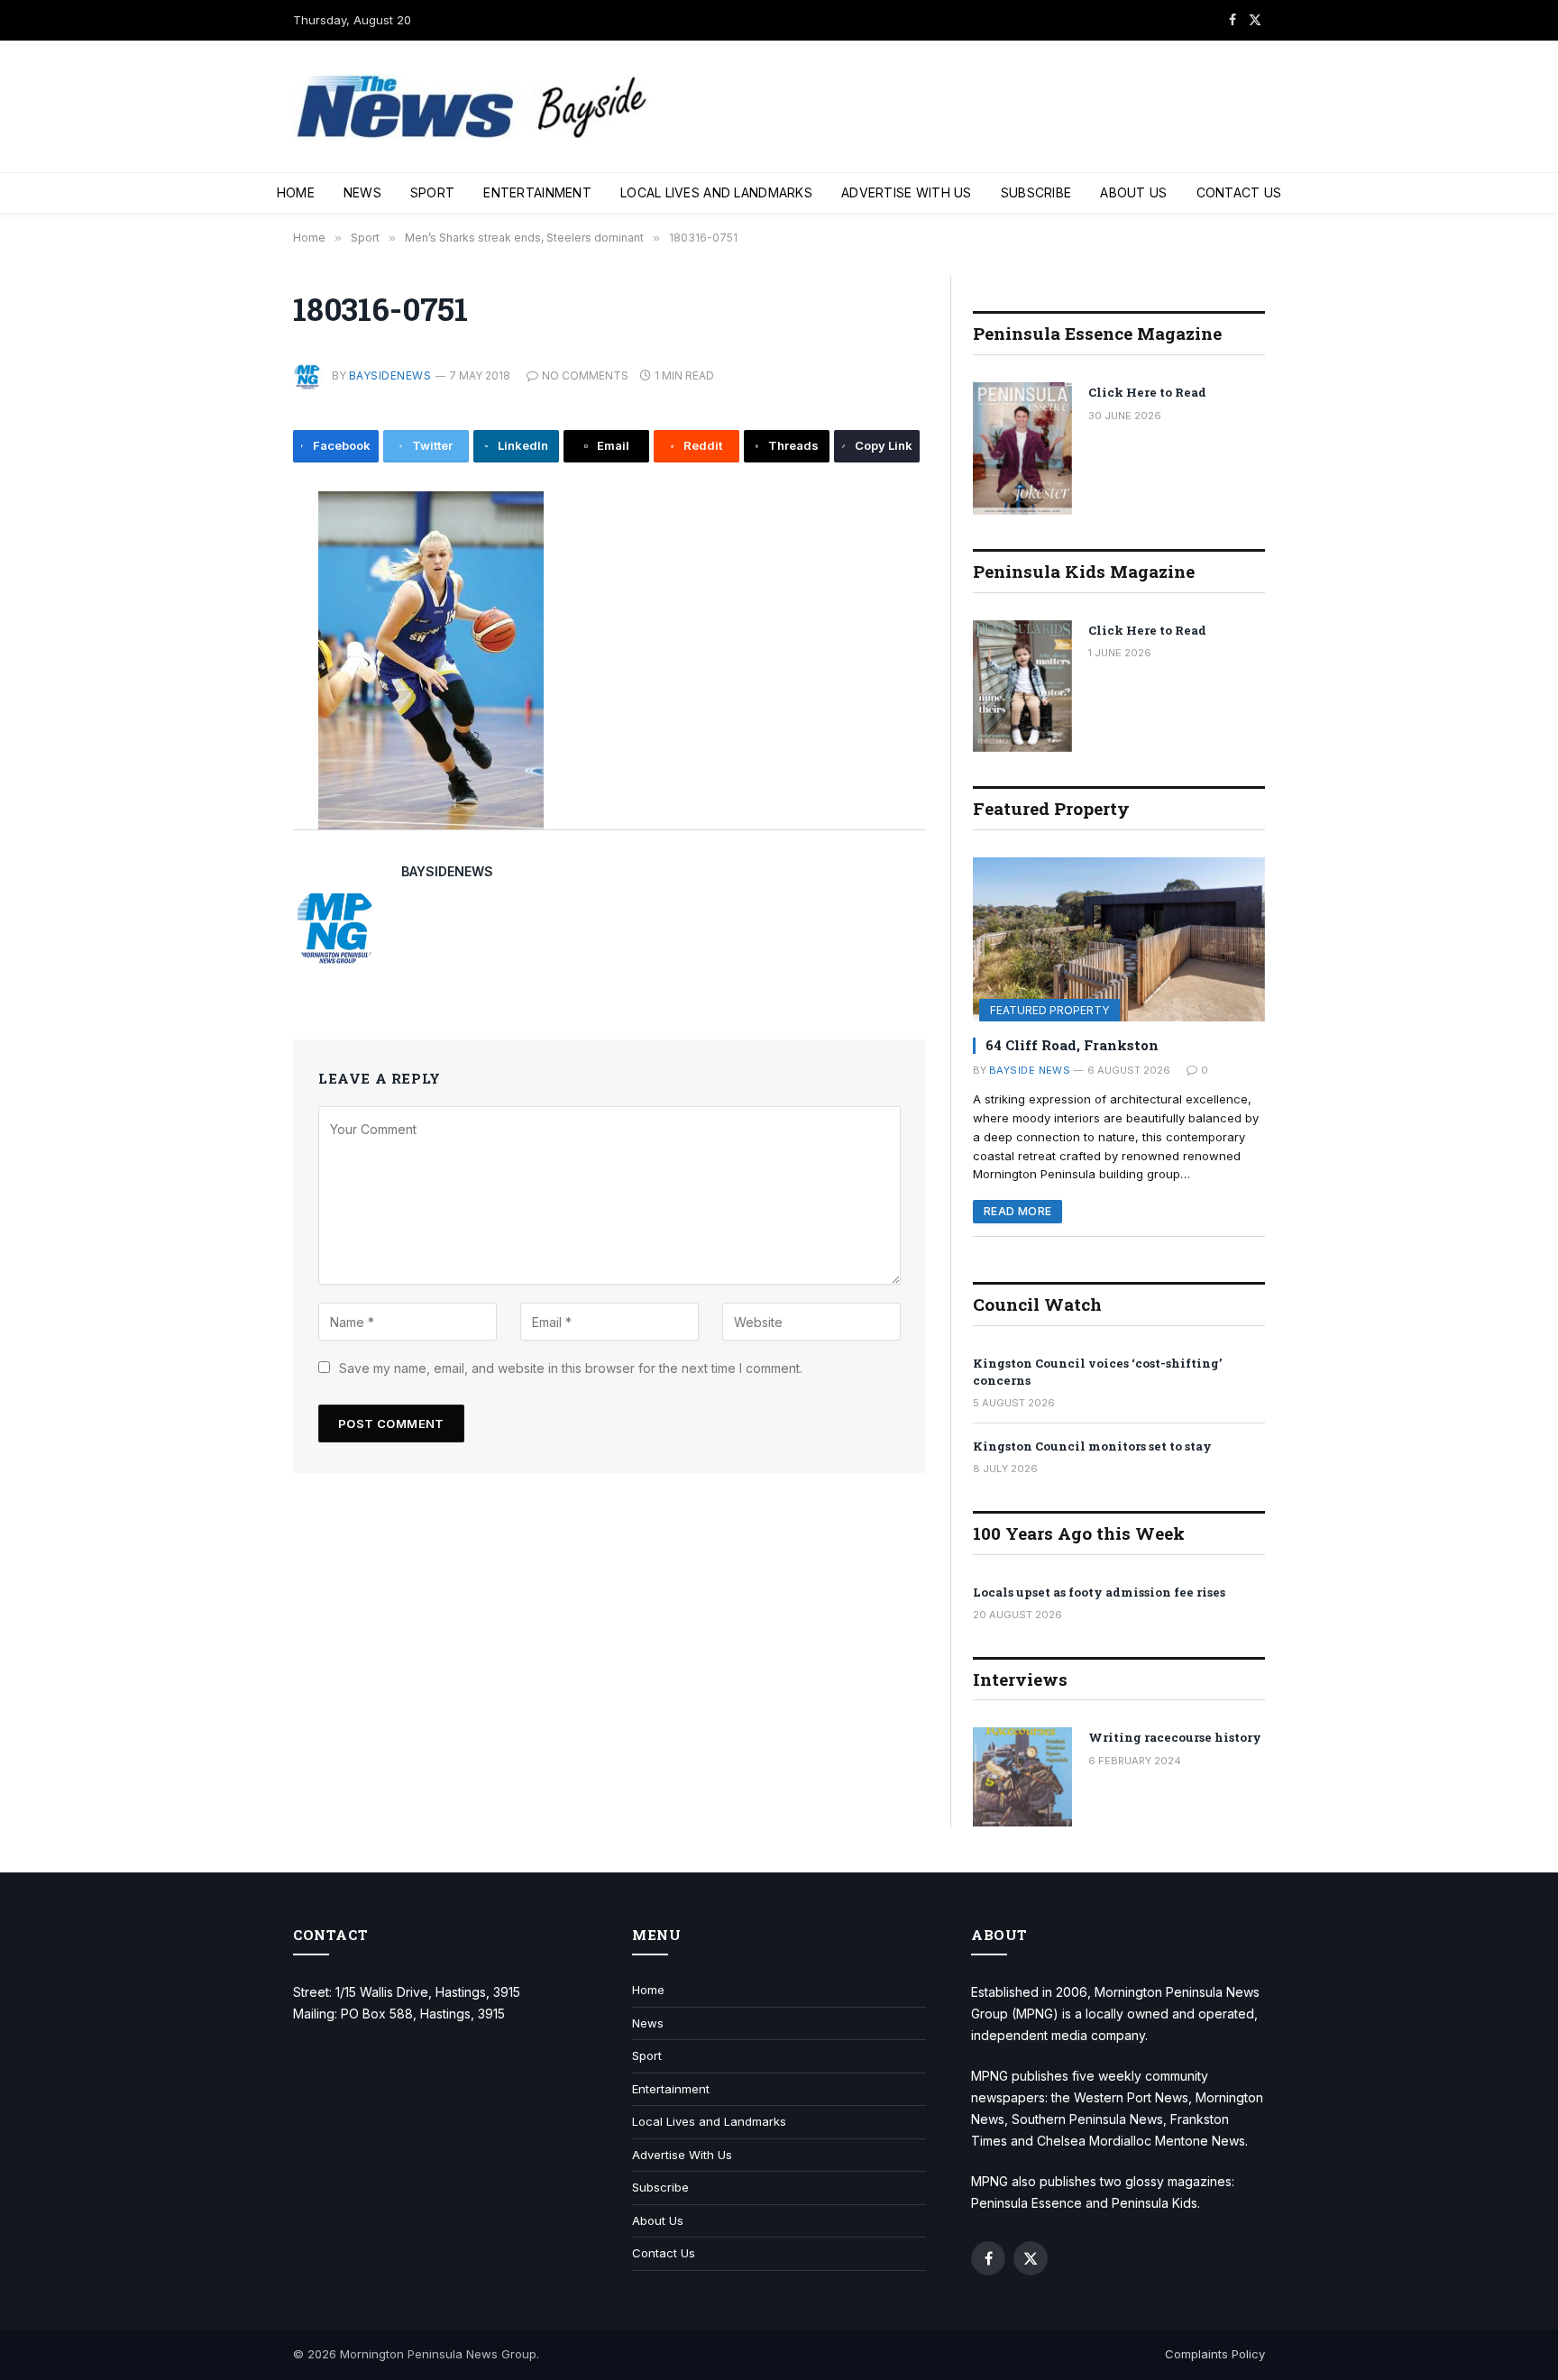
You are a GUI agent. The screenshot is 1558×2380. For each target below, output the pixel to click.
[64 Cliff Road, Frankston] (1119, 939)
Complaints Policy (1215, 2354)
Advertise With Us (907, 192)
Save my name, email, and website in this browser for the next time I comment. (571, 1368)
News (362, 192)
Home (296, 192)
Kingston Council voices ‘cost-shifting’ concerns (1097, 1372)
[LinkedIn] (233, 635)
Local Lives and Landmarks (716, 192)
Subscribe (1036, 192)
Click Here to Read (1147, 392)
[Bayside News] (473, 107)
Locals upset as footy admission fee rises (1099, 1592)
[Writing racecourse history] (1022, 1777)
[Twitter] (233, 594)
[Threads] (233, 756)
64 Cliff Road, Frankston (1072, 1045)
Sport (432, 192)
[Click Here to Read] (1022, 449)
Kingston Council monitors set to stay (1092, 1446)
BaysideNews (390, 375)
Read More (1017, 1211)
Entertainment (537, 192)
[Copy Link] (233, 797)
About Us (1133, 192)
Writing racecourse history (1175, 1737)
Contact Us (1239, 192)
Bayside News (1030, 1070)
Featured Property (1049, 1010)
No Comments (585, 375)
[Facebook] (233, 554)
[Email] (233, 675)
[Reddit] (233, 716)
